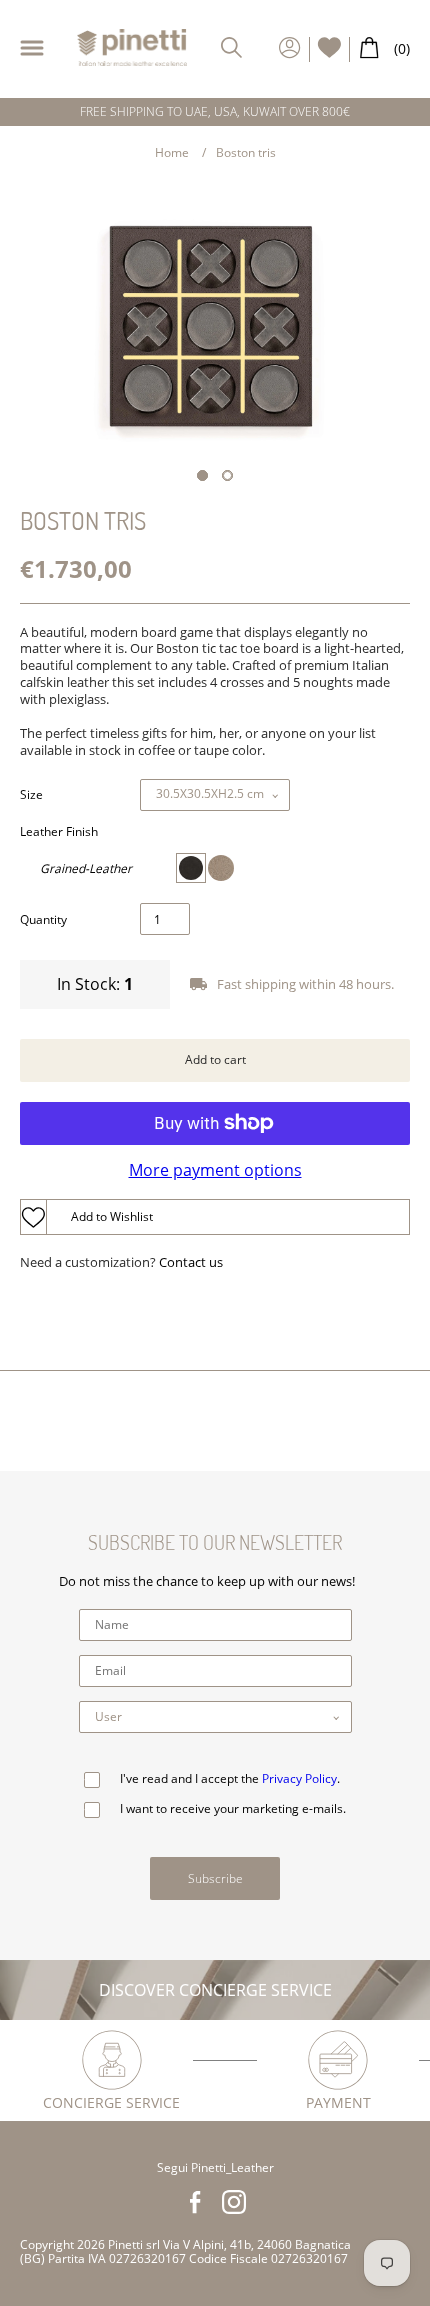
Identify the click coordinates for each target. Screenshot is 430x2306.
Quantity (43, 920)
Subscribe (215, 1878)
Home (172, 152)
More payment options (215, 1170)
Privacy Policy (299, 1778)
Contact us (191, 1262)
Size (31, 795)
